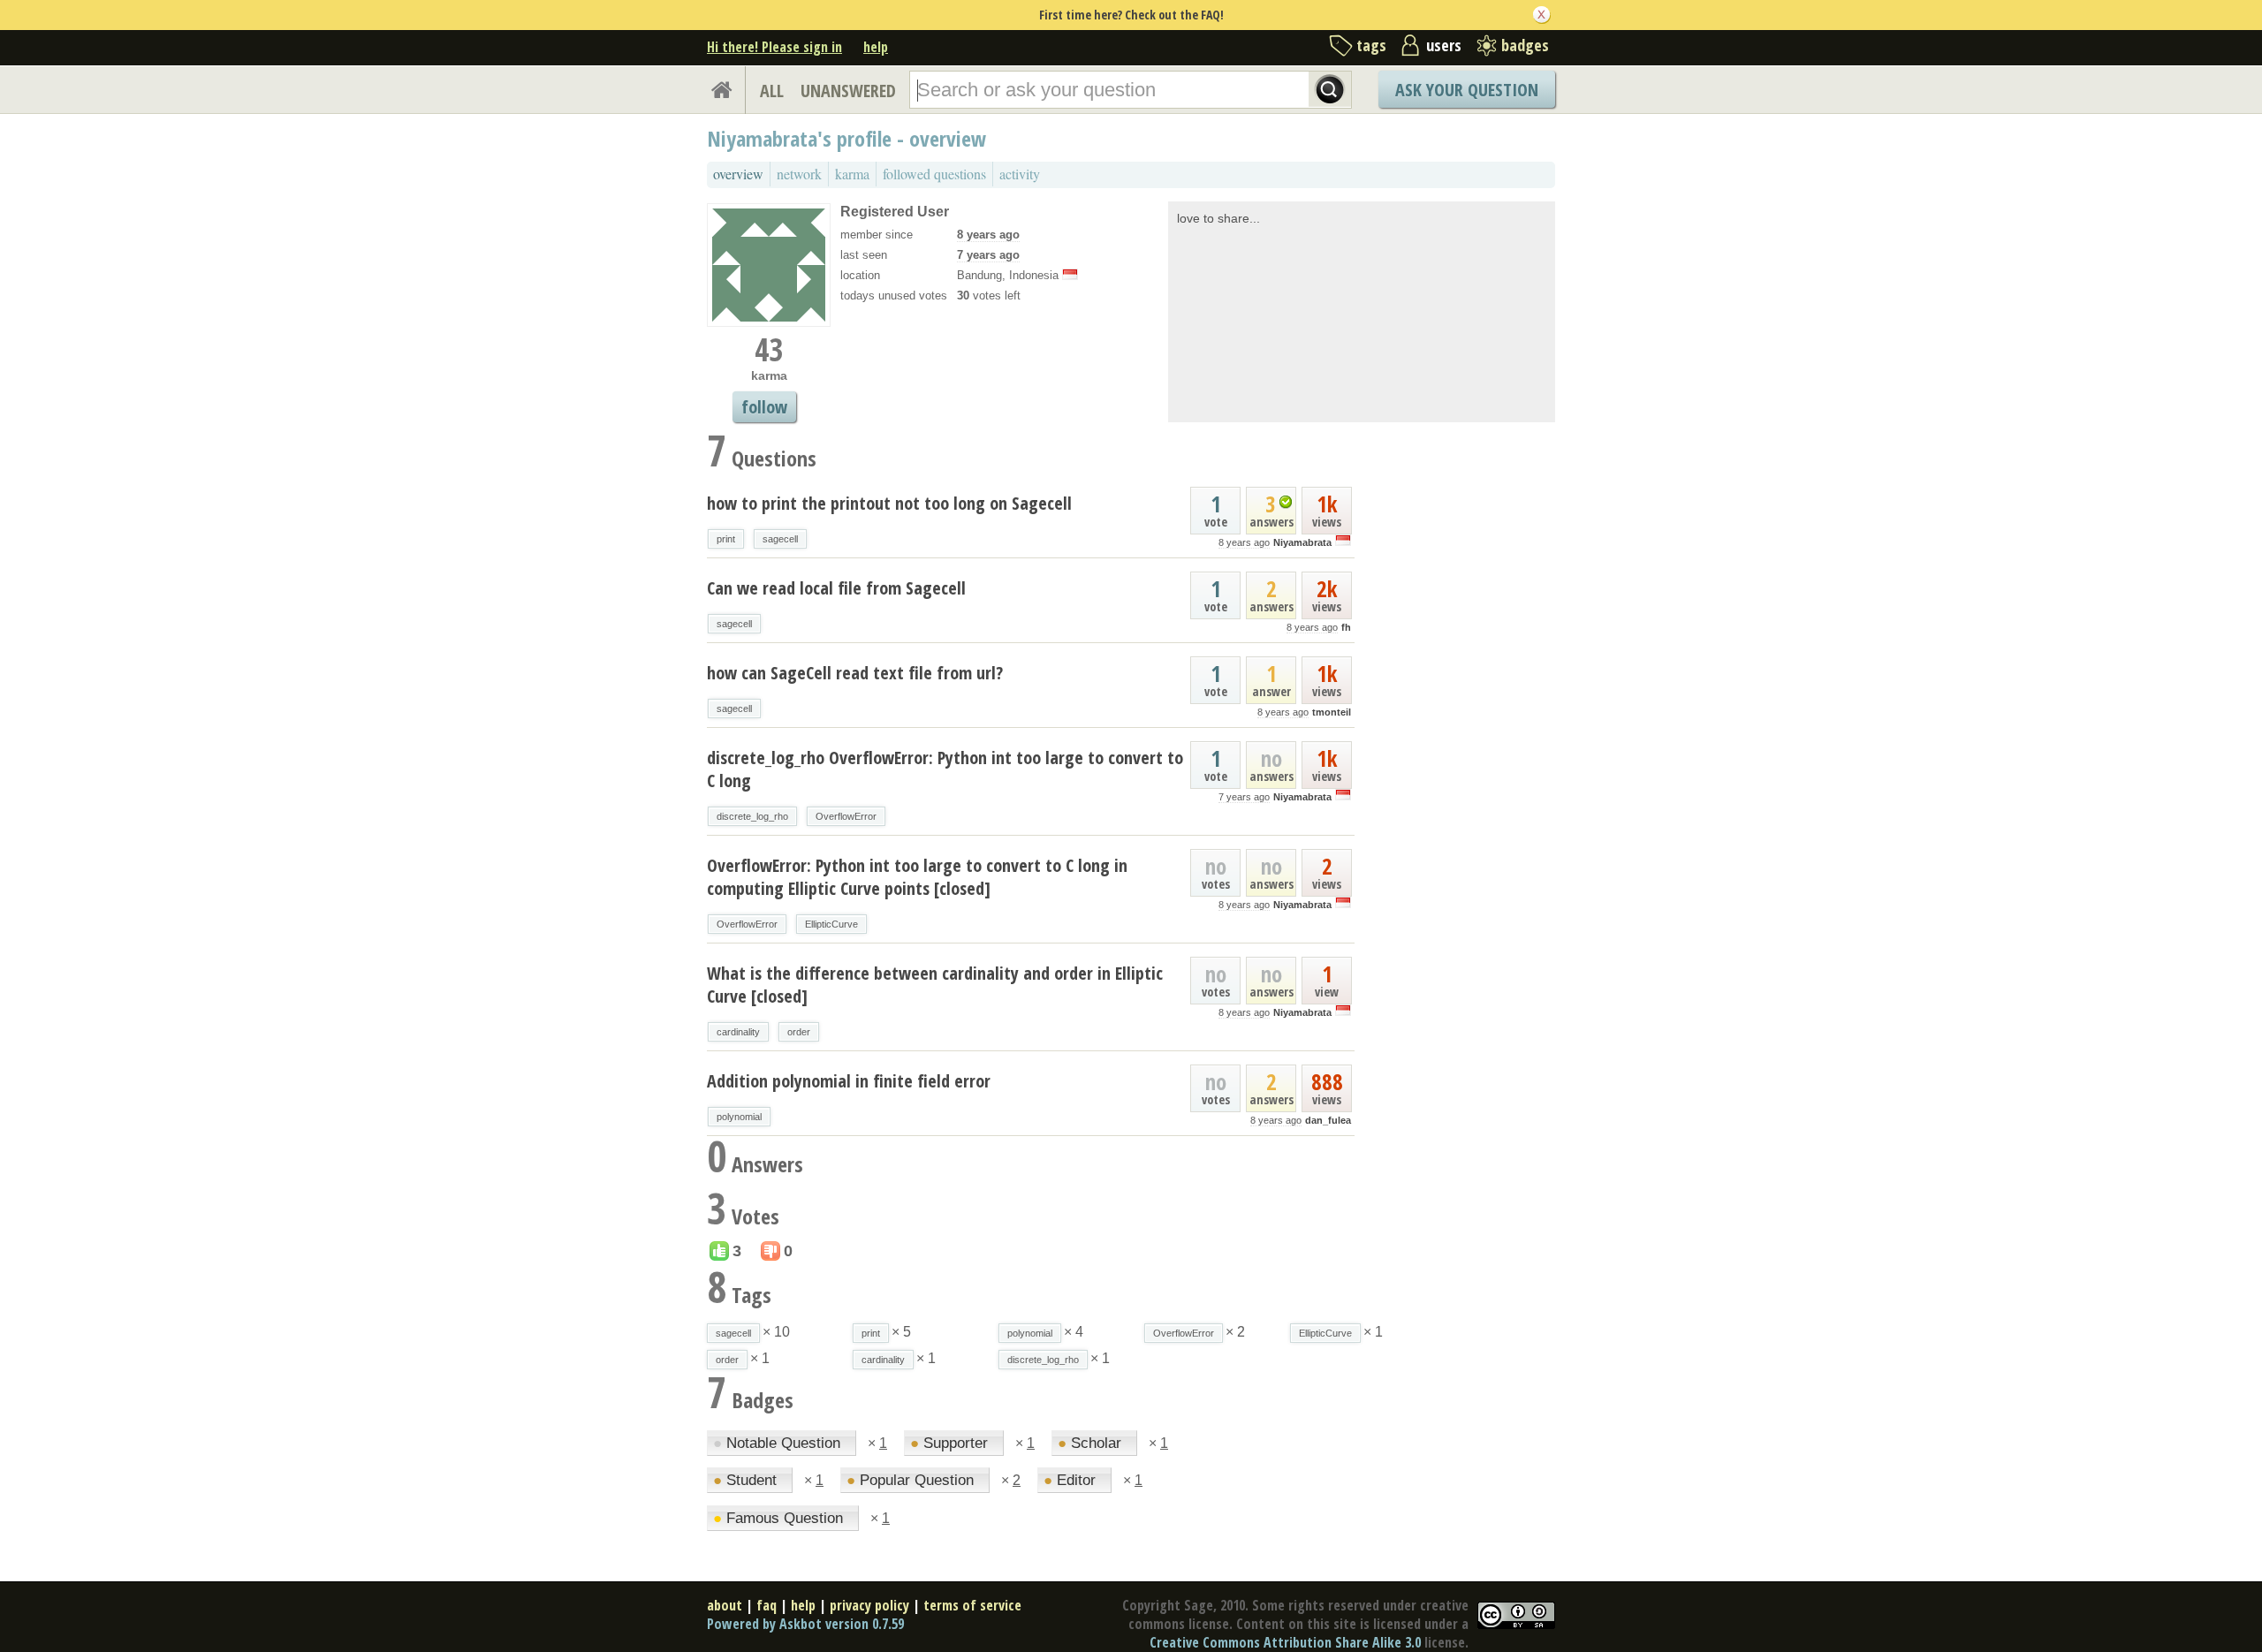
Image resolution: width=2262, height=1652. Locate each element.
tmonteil (1332, 712)
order (799, 1032)
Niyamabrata (1302, 542)
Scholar (1092, 1443)
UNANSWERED (848, 91)
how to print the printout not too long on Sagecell (889, 503)
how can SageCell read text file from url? (855, 673)
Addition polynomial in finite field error (849, 1081)
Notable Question (779, 1443)
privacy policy (869, 1605)
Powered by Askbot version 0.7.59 (805, 1624)
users (1444, 45)
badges (1525, 45)
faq (767, 1605)
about (725, 1605)
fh (1346, 627)
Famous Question (780, 1518)
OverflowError (846, 816)
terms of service (972, 1605)
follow (764, 407)
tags (1371, 45)
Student (747, 1480)
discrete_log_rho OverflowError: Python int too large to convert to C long (945, 769)
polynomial (739, 1117)
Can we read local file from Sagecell (836, 588)
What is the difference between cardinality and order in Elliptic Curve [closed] (935, 985)
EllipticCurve (831, 924)
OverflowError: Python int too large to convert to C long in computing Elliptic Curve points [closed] (917, 877)
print (726, 539)
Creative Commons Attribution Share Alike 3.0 (1285, 1642)
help (876, 47)
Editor (1072, 1480)
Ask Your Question (1467, 90)
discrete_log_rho (752, 816)
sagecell (780, 539)
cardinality (738, 1032)
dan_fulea (1328, 1120)
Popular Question (912, 1480)
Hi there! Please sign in (774, 47)
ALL (772, 91)
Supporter (951, 1443)
